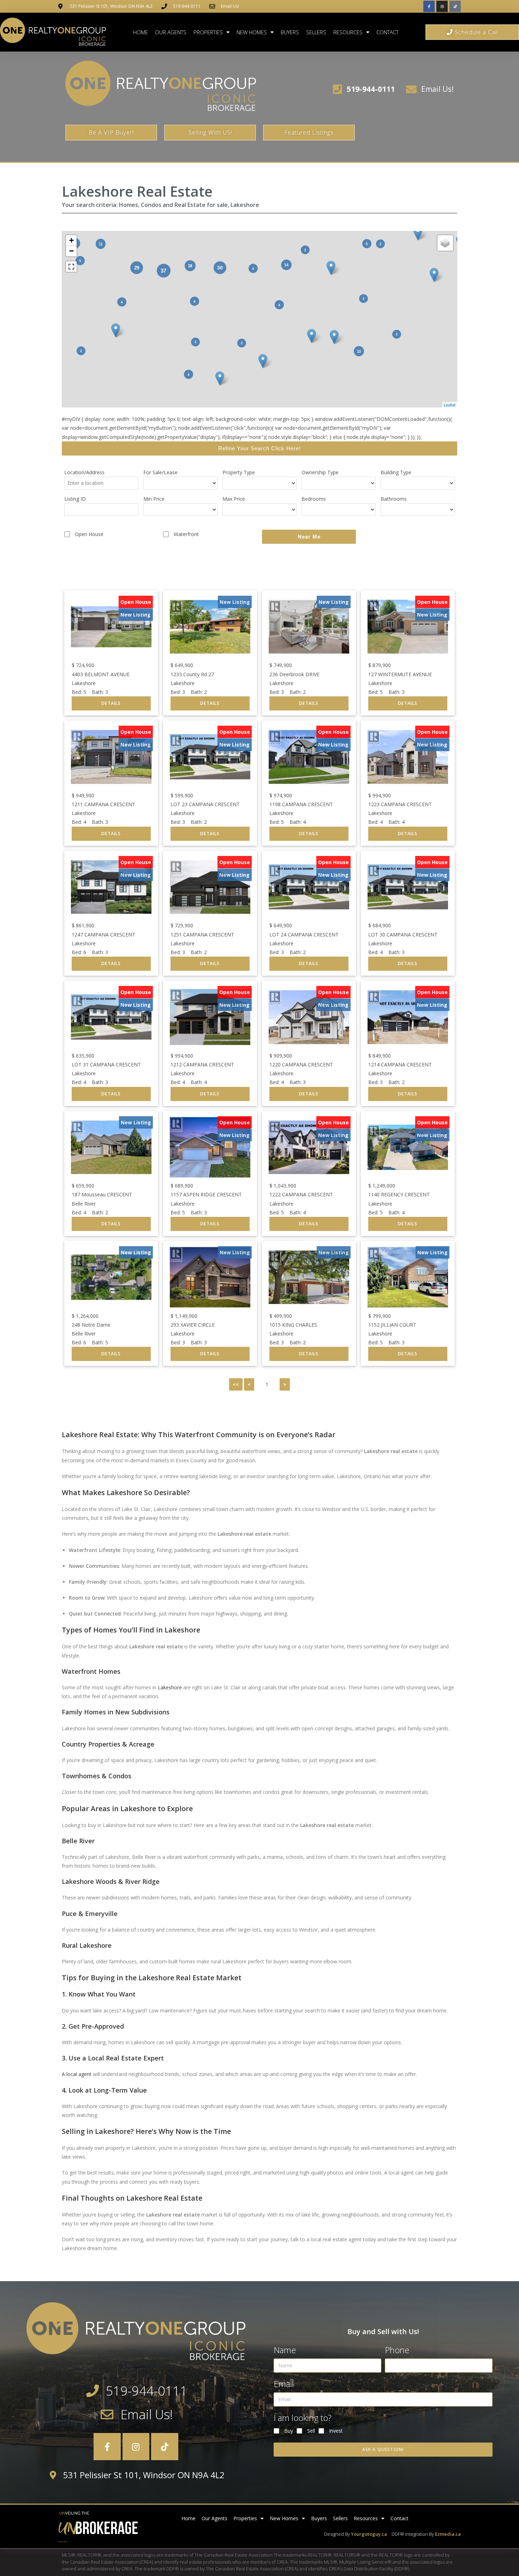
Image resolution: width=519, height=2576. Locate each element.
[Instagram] (442, 6)
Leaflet (450, 405)
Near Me (309, 537)
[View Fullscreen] (71, 267)
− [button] (71, 251)
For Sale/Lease (160, 472)
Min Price (154, 499)
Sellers (316, 32)
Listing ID (75, 499)
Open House (89, 534)
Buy (289, 2431)
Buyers (290, 32)
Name (285, 2350)
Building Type (396, 472)
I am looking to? (303, 2418)
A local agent (77, 2074)
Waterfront (186, 534)
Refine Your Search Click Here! (259, 448)
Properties (208, 32)
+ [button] (71, 240)
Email (284, 2384)
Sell (311, 2431)
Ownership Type (320, 472)
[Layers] (445, 243)
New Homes (252, 32)
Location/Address (84, 472)
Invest (336, 2431)
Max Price (234, 499)
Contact (387, 32)
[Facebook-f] (429, 6)
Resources (348, 32)
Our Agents (171, 32)
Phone (397, 2350)
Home (141, 32)
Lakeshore (170, 1687)
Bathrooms (394, 499)
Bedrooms (314, 499)
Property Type (239, 472)
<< (236, 1384)
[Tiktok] (455, 6)
